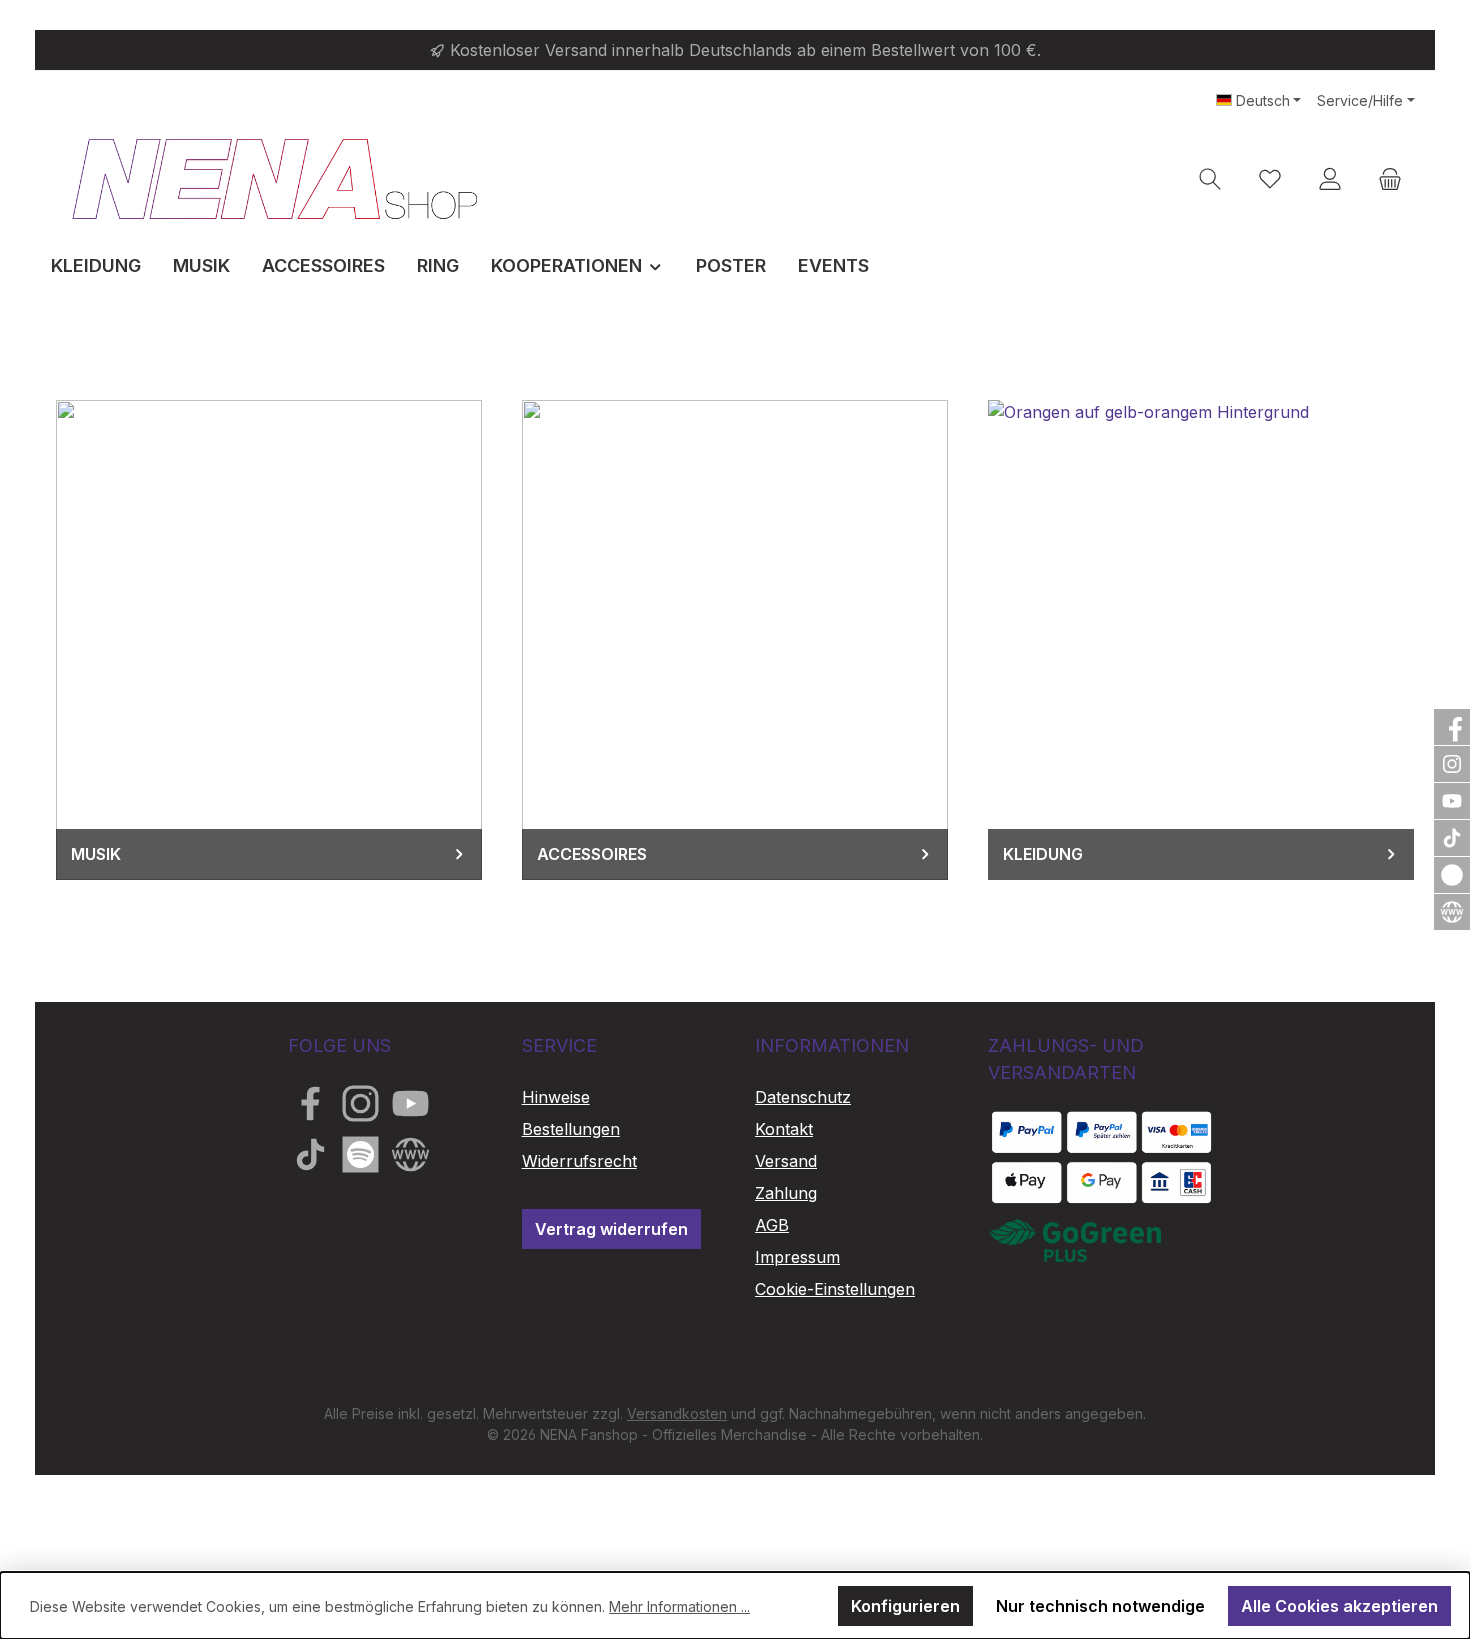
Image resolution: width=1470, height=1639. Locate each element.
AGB (772, 1225)
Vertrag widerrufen (611, 1229)
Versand (786, 1161)
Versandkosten (677, 1413)
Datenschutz (803, 1097)
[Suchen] (1210, 178)
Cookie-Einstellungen (835, 1289)
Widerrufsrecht (579, 1161)
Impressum (797, 1257)
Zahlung (786, 1193)
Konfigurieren (905, 1606)
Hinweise (556, 1097)
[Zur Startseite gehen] (275, 178)
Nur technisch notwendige (1100, 1606)
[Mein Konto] (1330, 178)
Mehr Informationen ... (679, 1606)
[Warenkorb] (1390, 178)
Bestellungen (571, 1129)
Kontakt (784, 1129)
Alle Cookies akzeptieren (1339, 1606)
